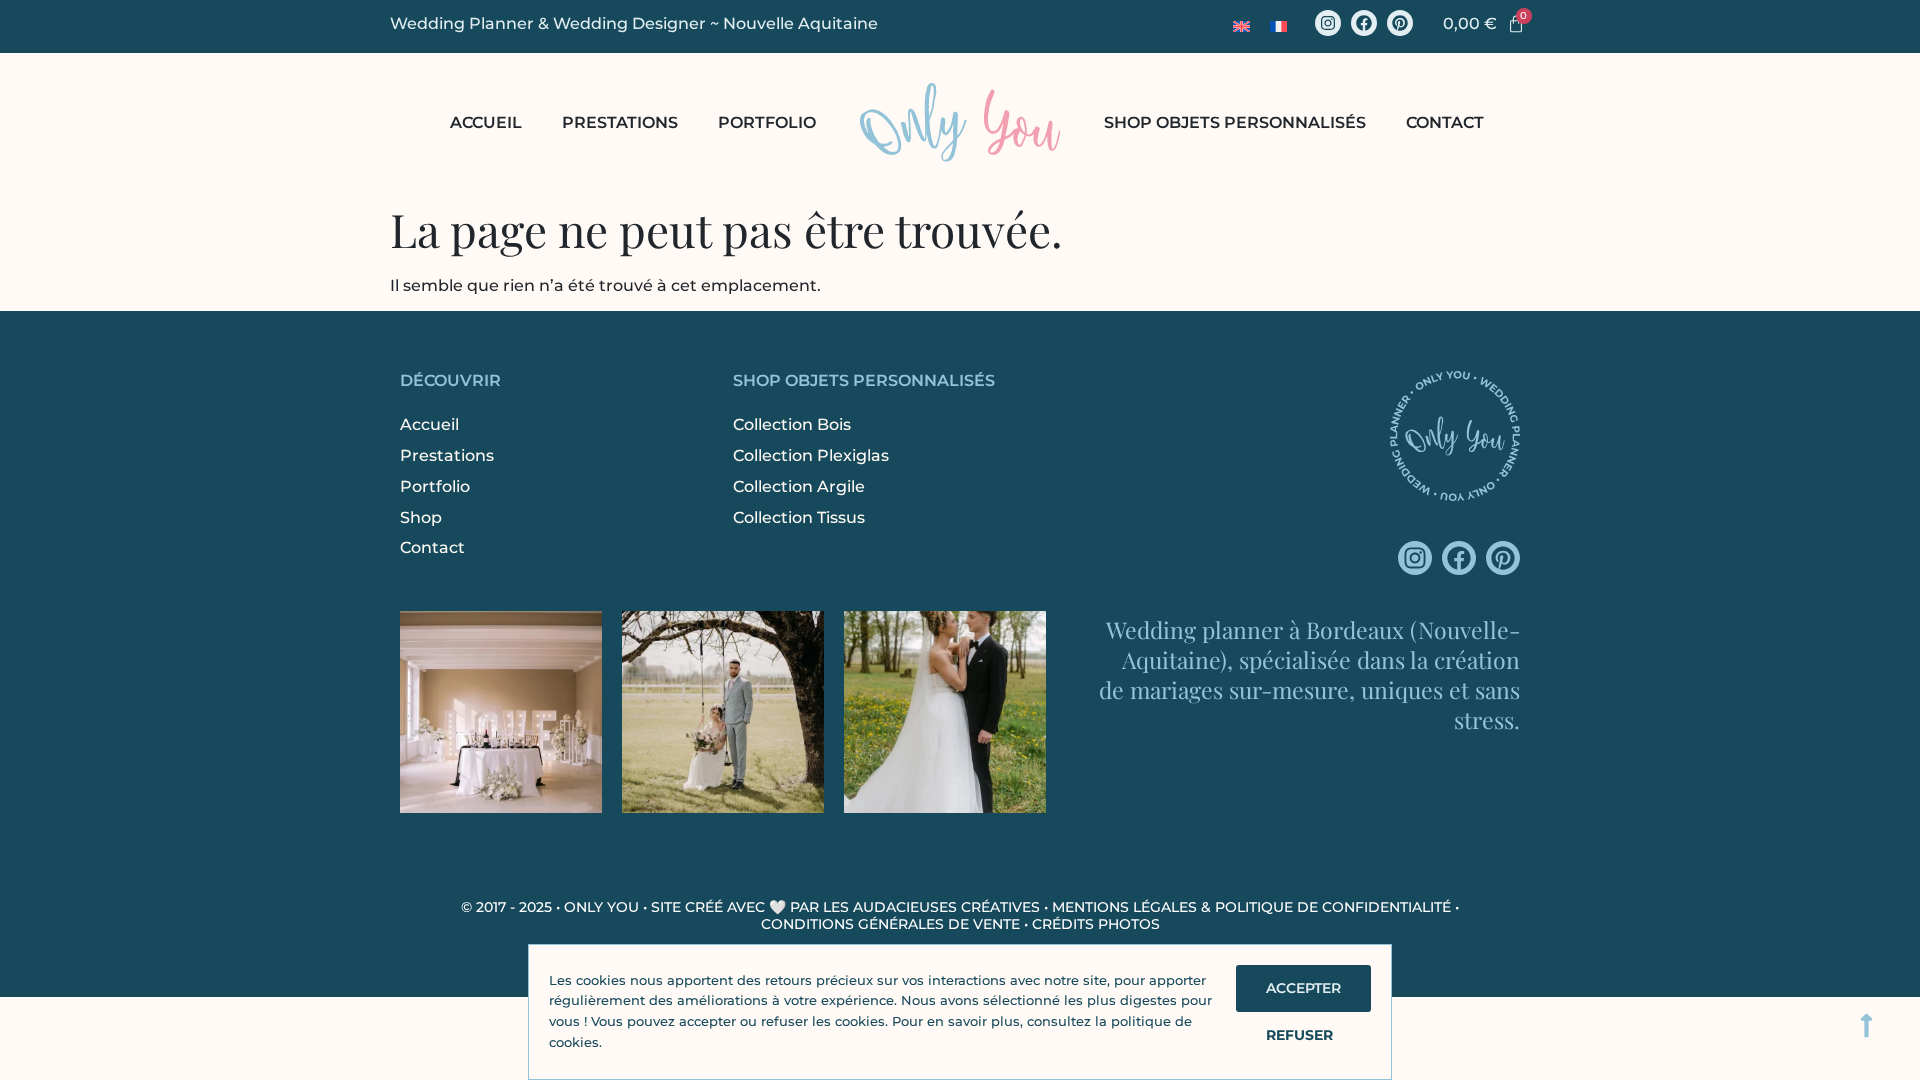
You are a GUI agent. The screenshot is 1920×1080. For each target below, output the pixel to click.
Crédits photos (1096, 924)
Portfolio (767, 122)
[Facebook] (1364, 23)
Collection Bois (792, 424)
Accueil (486, 122)
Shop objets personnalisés (1235, 122)
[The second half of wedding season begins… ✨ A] (945, 712)
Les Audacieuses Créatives (931, 907)
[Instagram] (1328, 23)
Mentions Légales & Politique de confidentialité (1251, 907)
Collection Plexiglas (811, 455)
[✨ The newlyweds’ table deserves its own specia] (501, 712)
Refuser (1299, 1035)
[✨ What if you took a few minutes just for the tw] (723, 712)
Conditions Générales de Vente (890, 924)
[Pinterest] (1400, 23)
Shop (421, 517)
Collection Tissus (799, 517)
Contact (1445, 122)
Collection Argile (799, 486)
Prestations (620, 122)
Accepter (1303, 988)
